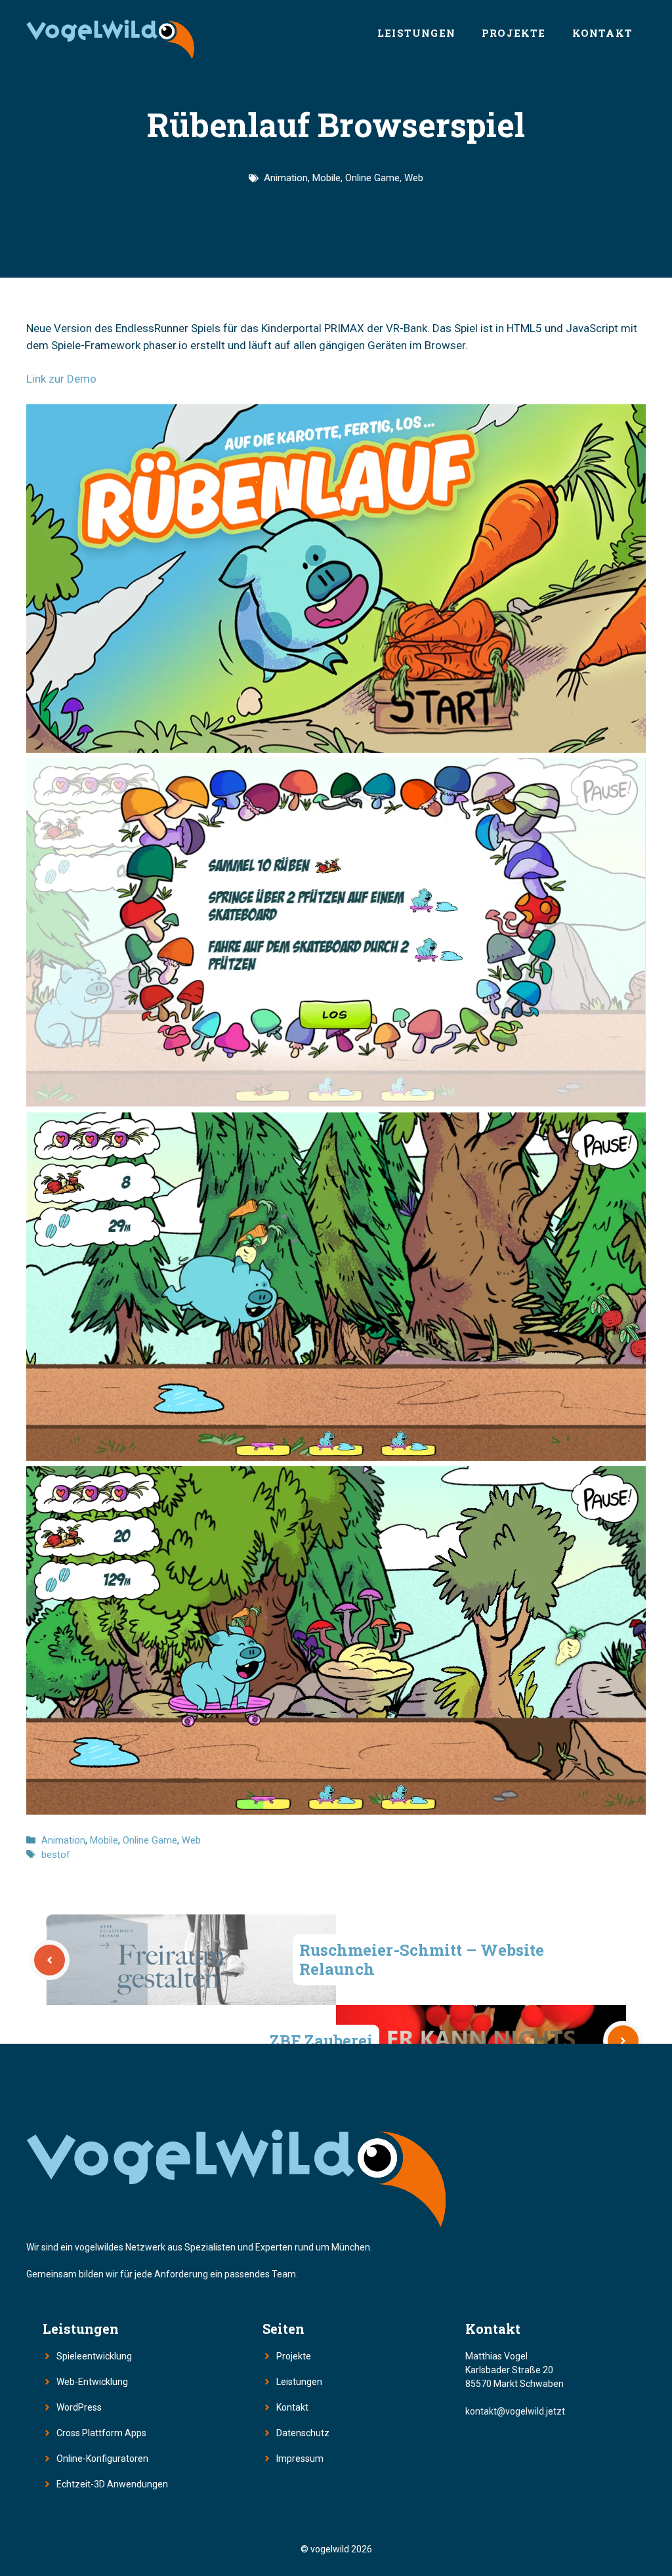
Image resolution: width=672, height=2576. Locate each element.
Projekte (514, 33)
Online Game (372, 178)
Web (414, 178)
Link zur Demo (61, 379)
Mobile (326, 178)
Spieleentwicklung (94, 2356)
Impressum (300, 2459)
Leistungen (416, 33)
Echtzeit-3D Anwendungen (112, 2484)
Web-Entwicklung (92, 2382)
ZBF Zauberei (321, 2040)
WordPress (79, 2407)
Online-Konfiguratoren (102, 2459)
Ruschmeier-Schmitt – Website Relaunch (422, 1959)
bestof (56, 1855)
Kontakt (602, 33)
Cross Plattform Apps (101, 2433)
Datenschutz (303, 2433)
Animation (286, 178)
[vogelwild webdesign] (110, 33)
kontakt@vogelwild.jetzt (515, 2411)
